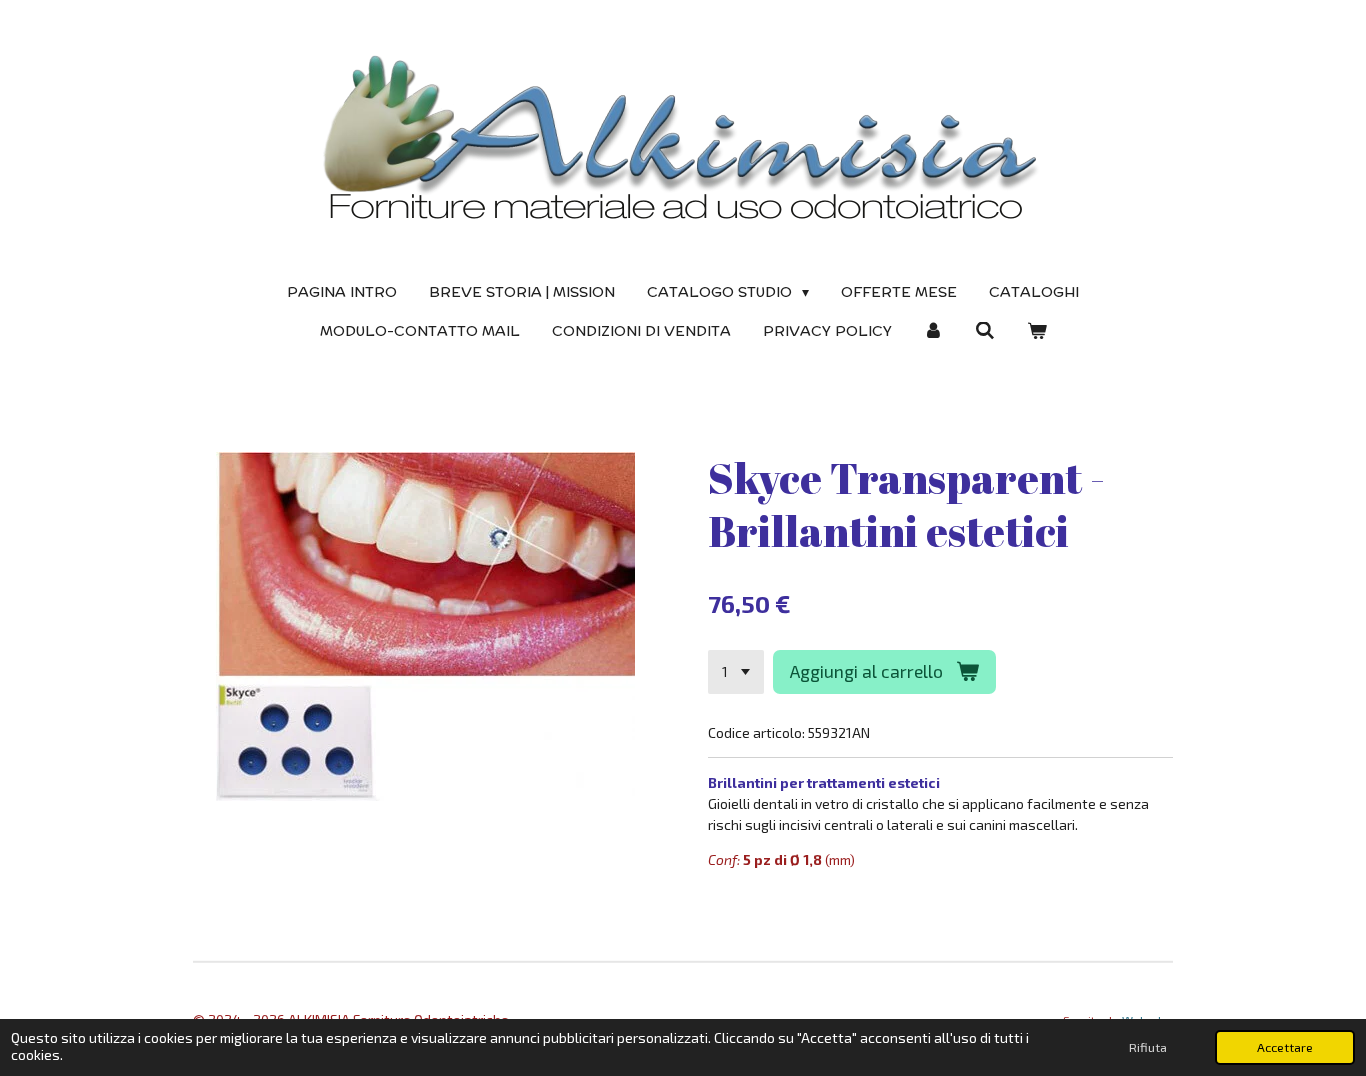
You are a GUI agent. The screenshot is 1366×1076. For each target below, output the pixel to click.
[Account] (934, 331)
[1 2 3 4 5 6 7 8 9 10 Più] (736, 672)
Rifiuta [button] (1148, 1047)
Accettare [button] (1285, 1047)
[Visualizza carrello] (1037, 331)
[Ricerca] (985, 331)
